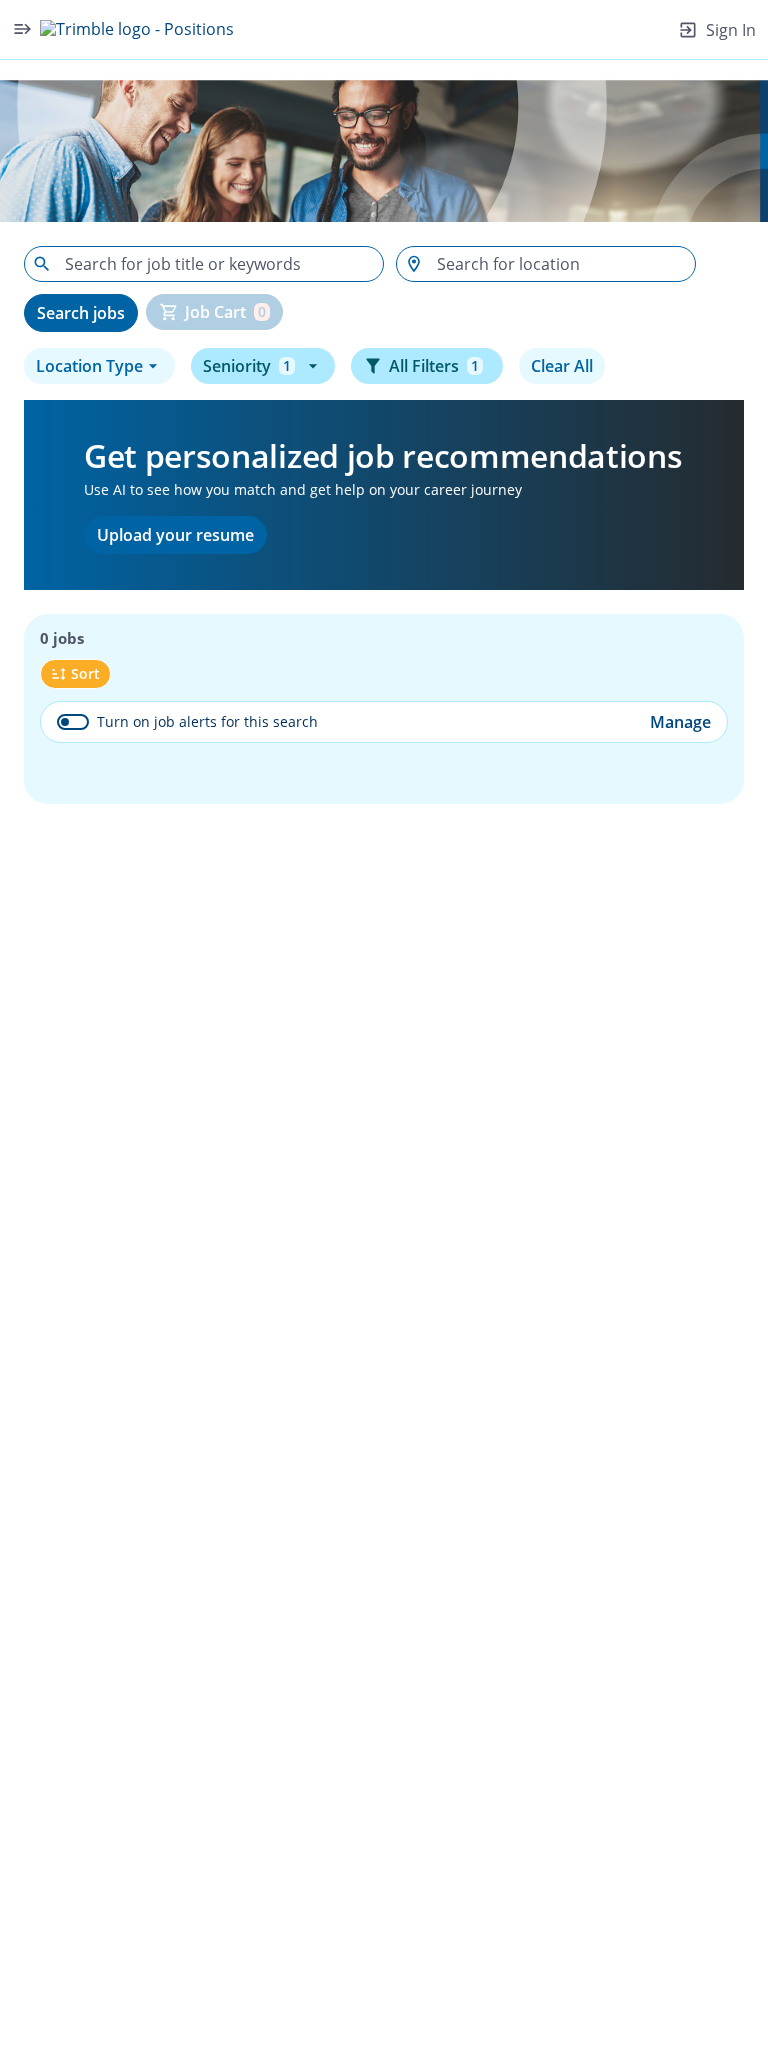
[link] (137, 29)
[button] (99, 366)
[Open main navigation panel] (22, 29)
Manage (680, 722)
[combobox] (204, 264)
